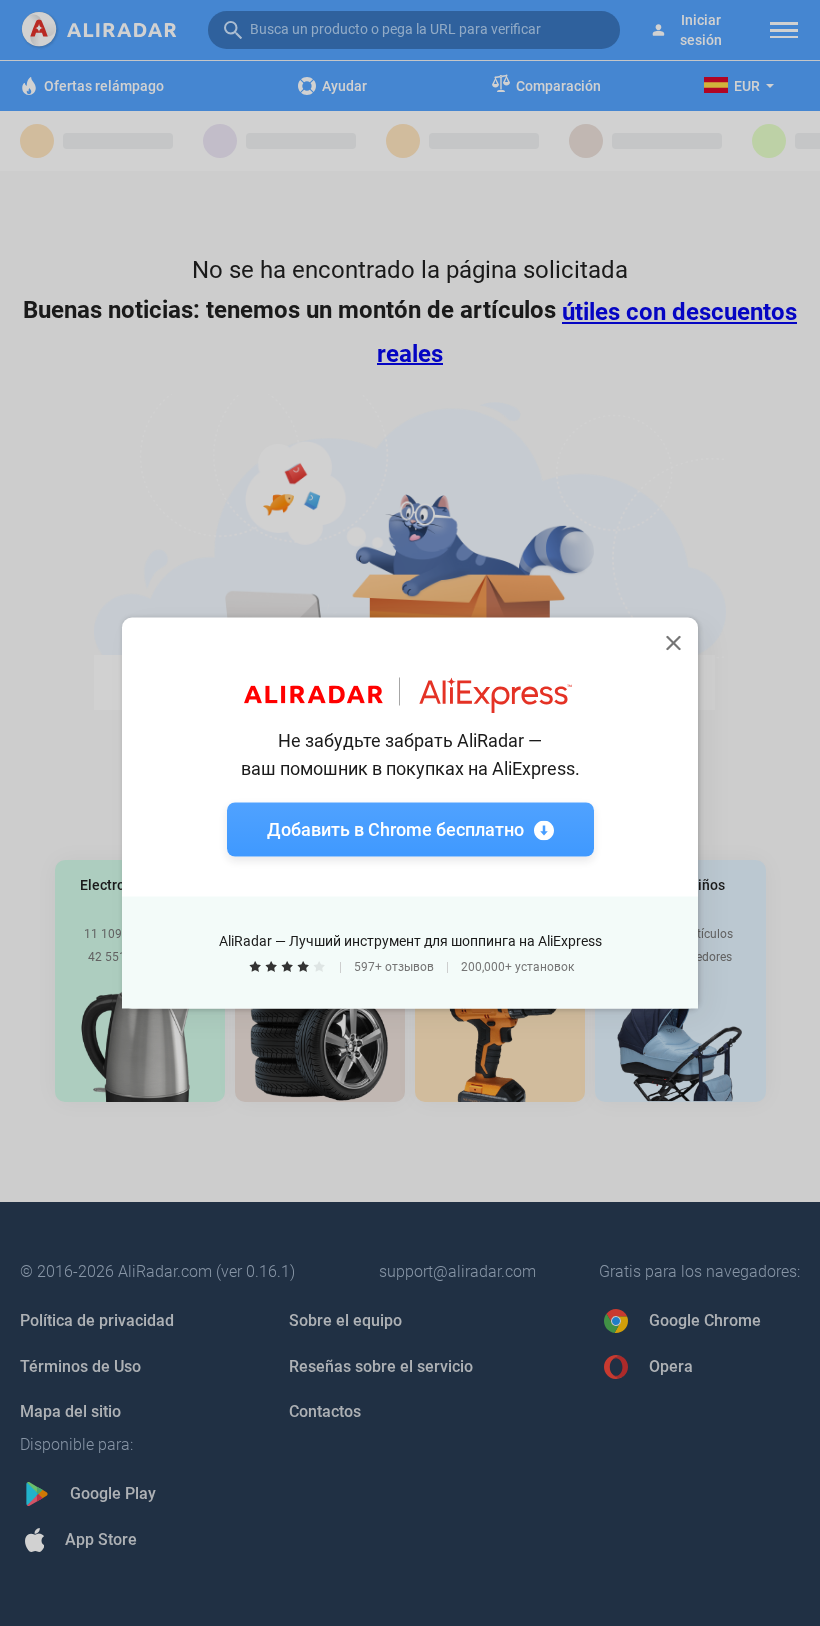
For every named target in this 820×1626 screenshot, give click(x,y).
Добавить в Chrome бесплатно (395, 829)
